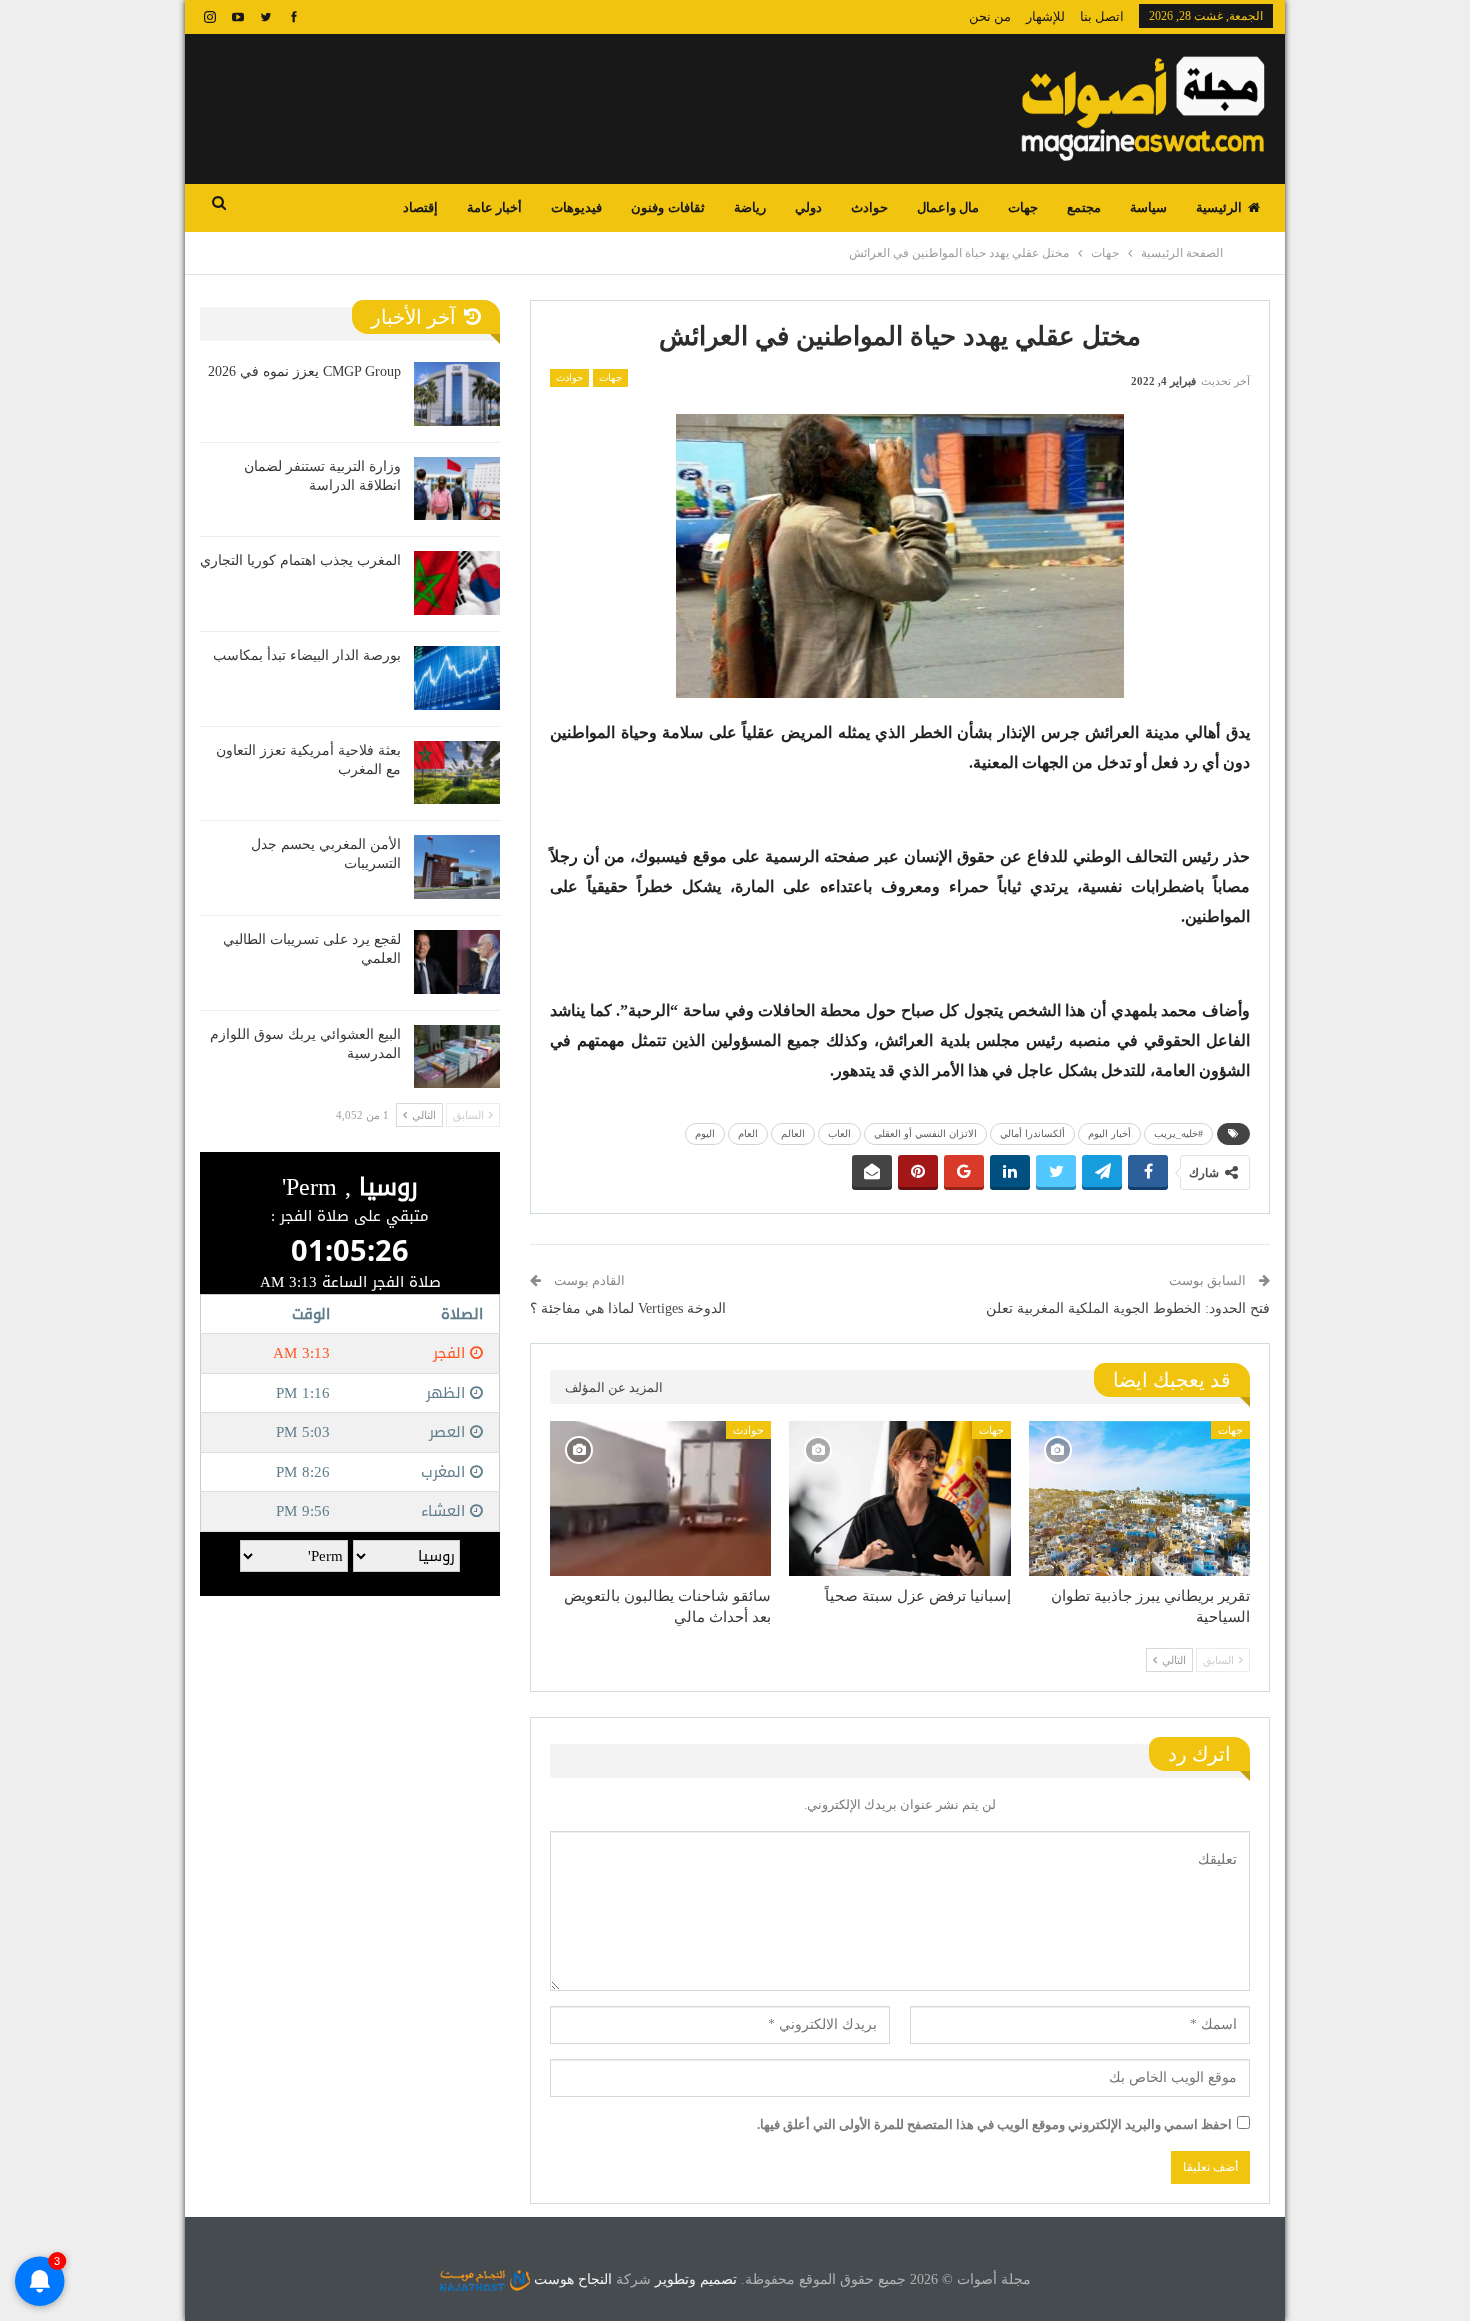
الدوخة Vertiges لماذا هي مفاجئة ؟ (628, 1308)
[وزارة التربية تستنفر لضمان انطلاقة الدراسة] (457, 489)
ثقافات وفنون (667, 207)
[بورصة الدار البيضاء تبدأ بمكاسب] (457, 678)
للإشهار (1045, 16)
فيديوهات (576, 207)
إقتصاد (420, 207)
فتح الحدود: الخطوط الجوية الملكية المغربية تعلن (1128, 1308)
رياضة (750, 207)
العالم (793, 1133)
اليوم (705, 1133)
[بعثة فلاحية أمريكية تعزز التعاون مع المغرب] (457, 773)
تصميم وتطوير (696, 2279)
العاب (839, 1133)
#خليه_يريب (1178, 1133)
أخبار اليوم (1109, 1133)
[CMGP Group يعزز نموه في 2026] (457, 394)
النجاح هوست (571, 2279)
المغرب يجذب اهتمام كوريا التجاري (300, 560)
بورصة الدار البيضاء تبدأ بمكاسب (307, 655)
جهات (1023, 207)
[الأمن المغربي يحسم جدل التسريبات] (457, 867)
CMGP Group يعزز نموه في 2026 (304, 371)
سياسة (1148, 207)
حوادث (869, 207)
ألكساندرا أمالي (1032, 1133)
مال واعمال (948, 207)
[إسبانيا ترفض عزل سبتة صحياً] (899, 1498)
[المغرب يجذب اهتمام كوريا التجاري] (457, 583)
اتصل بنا (1102, 16)
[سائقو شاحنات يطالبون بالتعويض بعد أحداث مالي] (660, 1498)
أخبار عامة (494, 207)
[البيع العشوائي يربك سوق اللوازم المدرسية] (457, 1057)
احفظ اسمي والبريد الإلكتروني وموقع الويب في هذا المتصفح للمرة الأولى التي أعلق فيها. (994, 2124)
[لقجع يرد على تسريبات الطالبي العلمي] (457, 962)
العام (748, 1133)
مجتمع (1084, 207)
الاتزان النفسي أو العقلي (925, 1133)
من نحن (990, 16)
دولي (808, 207)
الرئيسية (1219, 207)
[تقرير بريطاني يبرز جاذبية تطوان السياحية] (1139, 1498)
